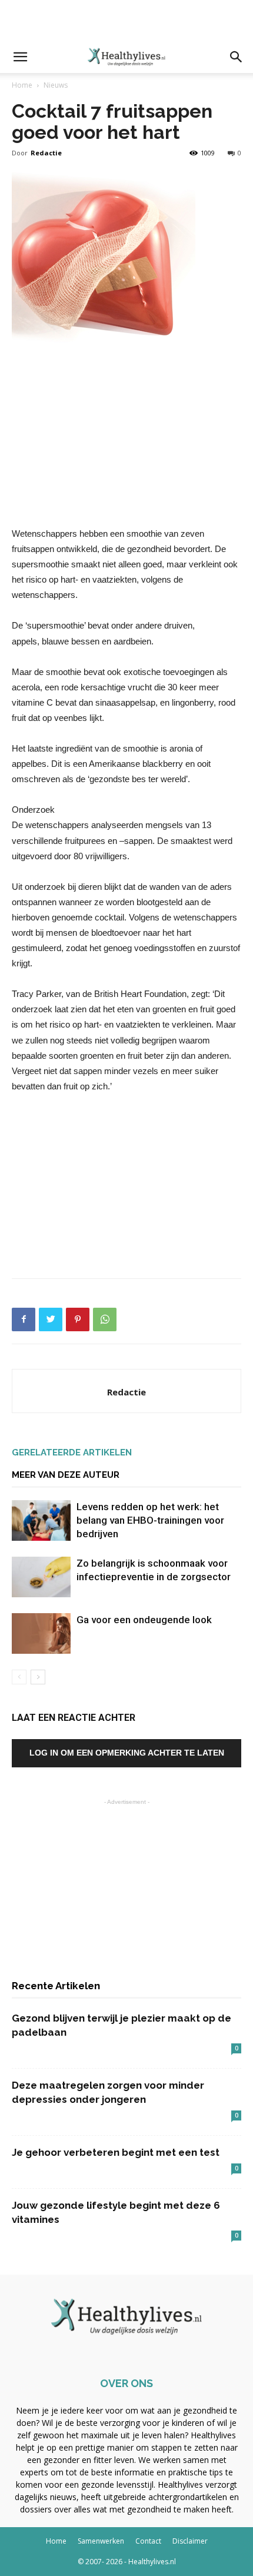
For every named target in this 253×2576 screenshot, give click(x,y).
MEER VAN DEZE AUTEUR (66, 1475)
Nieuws (56, 85)
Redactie (46, 153)
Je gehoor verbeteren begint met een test (116, 2152)
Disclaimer (190, 2541)
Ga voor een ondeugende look (144, 1620)
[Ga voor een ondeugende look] (41, 1633)
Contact (148, 2541)
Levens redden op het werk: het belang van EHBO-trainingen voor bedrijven (150, 1520)
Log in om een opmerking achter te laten (127, 1753)
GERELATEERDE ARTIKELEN (72, 1452)
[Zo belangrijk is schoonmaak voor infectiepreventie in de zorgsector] (41, 1577)
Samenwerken (101, 2541)
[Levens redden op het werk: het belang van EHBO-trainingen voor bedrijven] (41, 1520)
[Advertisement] (126, 21)
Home (22, 85)
